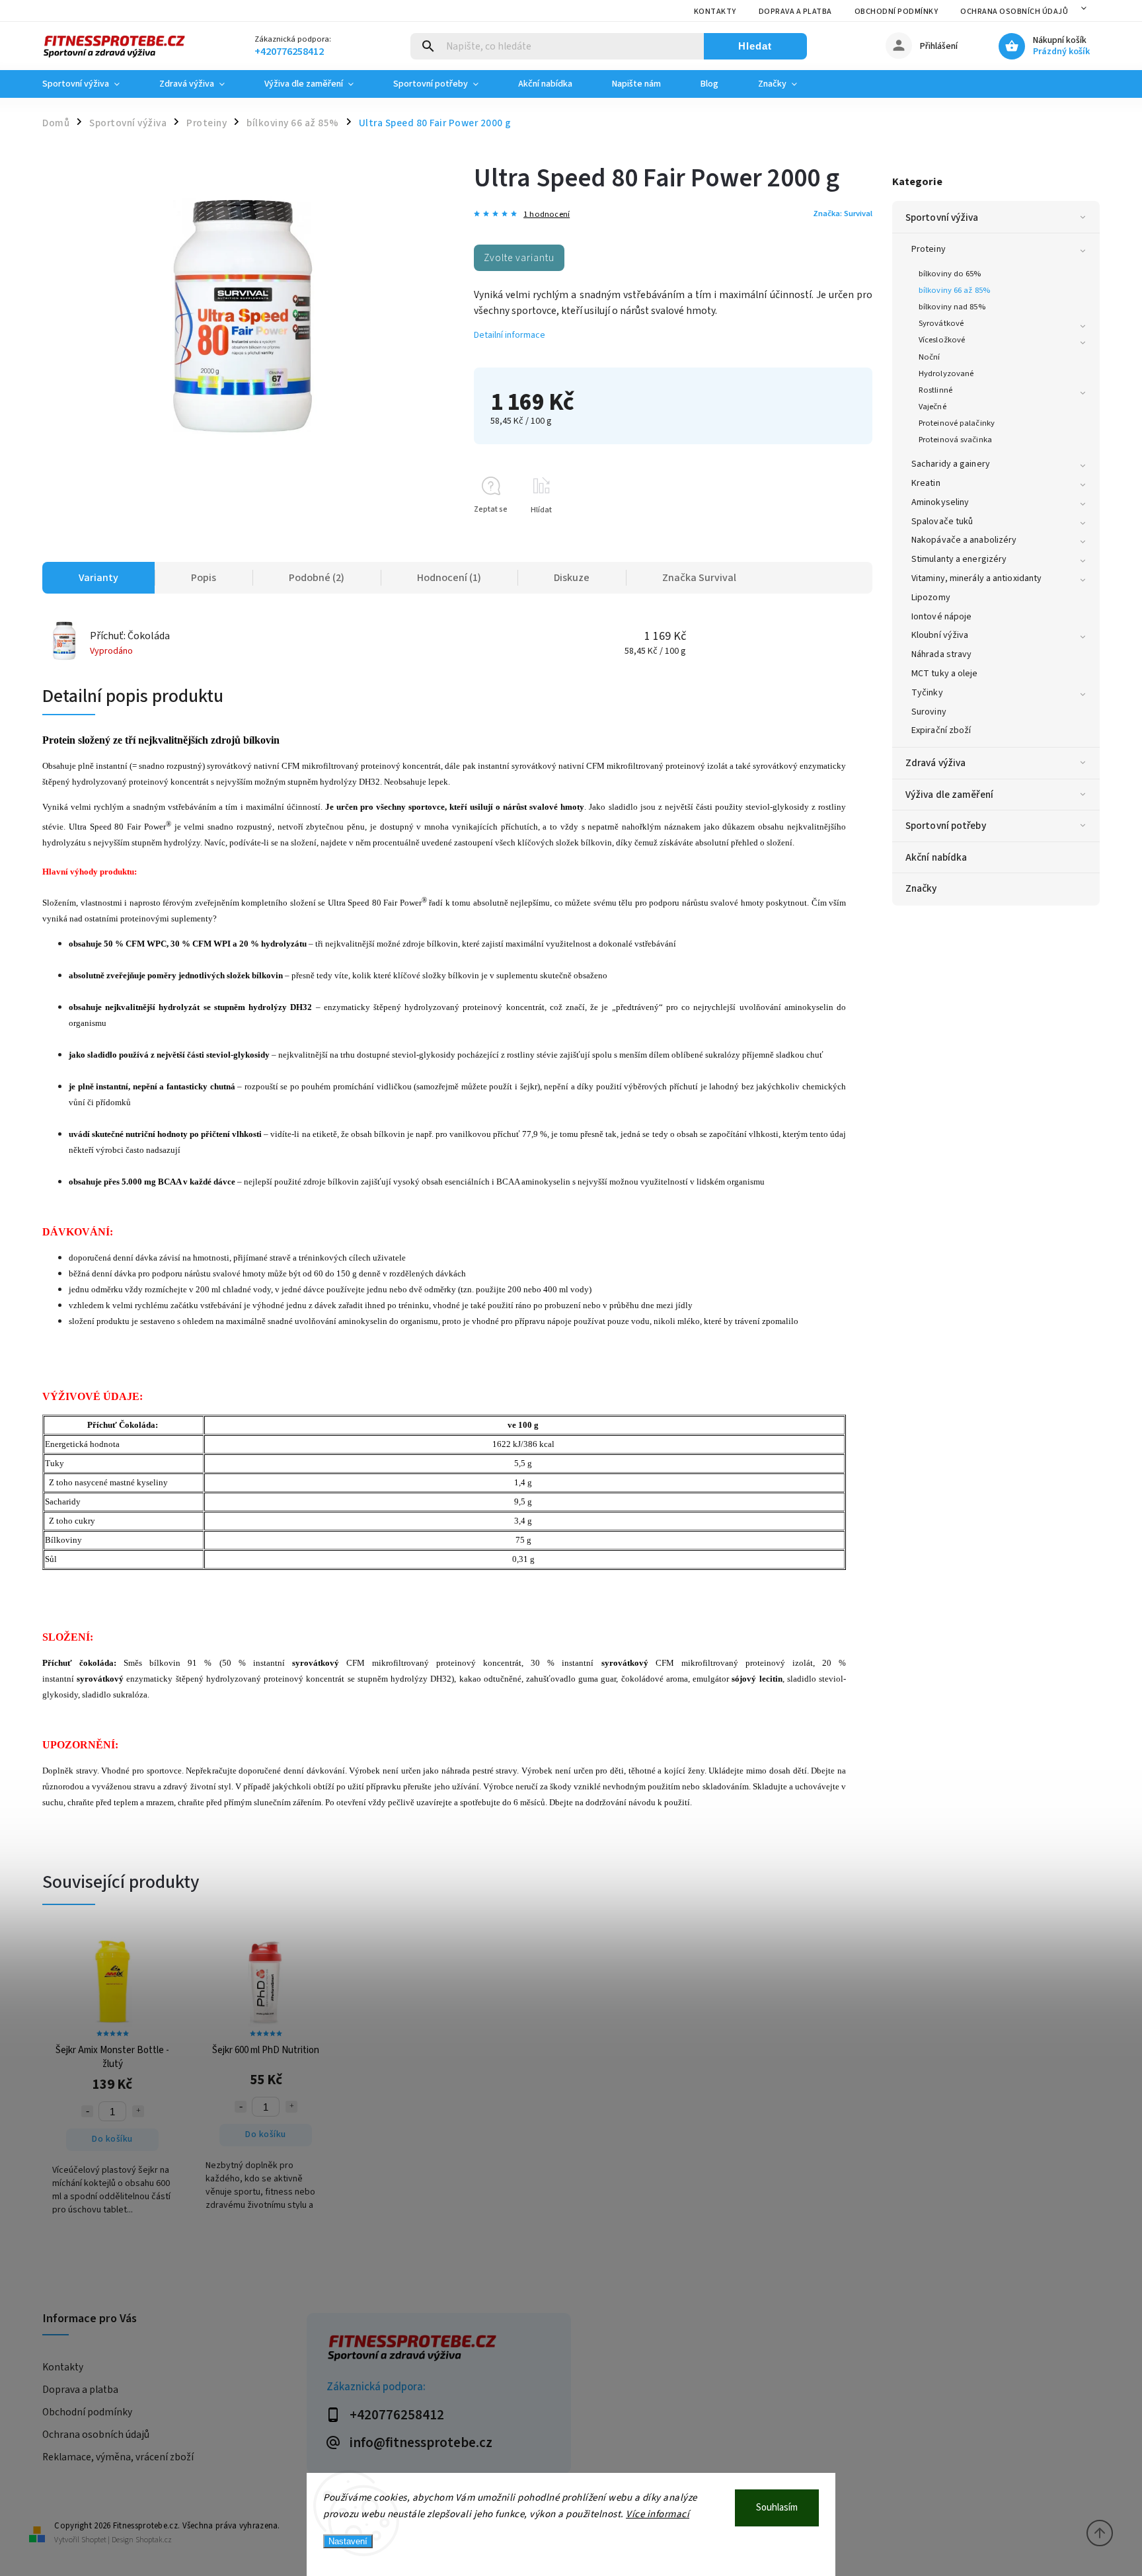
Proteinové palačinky (957, 423)
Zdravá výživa (935, 763)
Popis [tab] (204, 578)
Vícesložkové (942, 340)
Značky (921, 888)
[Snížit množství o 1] (87, 2111)
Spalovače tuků (942, 522)
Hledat (755, 46)
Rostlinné (935, 390)
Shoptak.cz (154, 2540)
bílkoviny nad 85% (952, 307)
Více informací (658, 2514)
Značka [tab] (699, 578)
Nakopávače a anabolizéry (964, 540)
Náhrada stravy (941, 654)
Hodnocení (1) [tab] (449, 578)
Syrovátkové (941, 323)
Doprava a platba (795, 12)
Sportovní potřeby (946, 826)
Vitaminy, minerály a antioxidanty (976, 578)
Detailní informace (510, 335)
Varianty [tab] (98, 578)
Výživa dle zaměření (949, 795)
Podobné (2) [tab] (317, 578)
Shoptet (94, 2540)
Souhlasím (777, 2508)
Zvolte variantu (519, 258)
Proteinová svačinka (955, 440)
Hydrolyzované (946, 373)
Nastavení (348, 2541)
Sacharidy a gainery (951, 464)
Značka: (843, 214)
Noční (930, 357)
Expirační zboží (941, 730)
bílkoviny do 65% (950, 274)
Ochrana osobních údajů (1014, 12)
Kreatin (926, 483)
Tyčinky (927, 693)
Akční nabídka (936, 857)
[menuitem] (91, 84)
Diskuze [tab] (572, 578)
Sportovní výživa (942, 217)
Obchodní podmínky (896, 12)
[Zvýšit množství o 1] (138, 2111)
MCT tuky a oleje (945, 674)
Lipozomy (931, 598)
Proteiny (929, 249)
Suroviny (929, 712)
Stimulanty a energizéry (959, 559)
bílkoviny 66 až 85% (954, 290)
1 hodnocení (547, 215)
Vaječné (933, 407)
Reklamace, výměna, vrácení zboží (118, 2457)
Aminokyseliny (940, 502)
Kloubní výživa (940, 635)
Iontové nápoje (941, 617)
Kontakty (715, 12)
